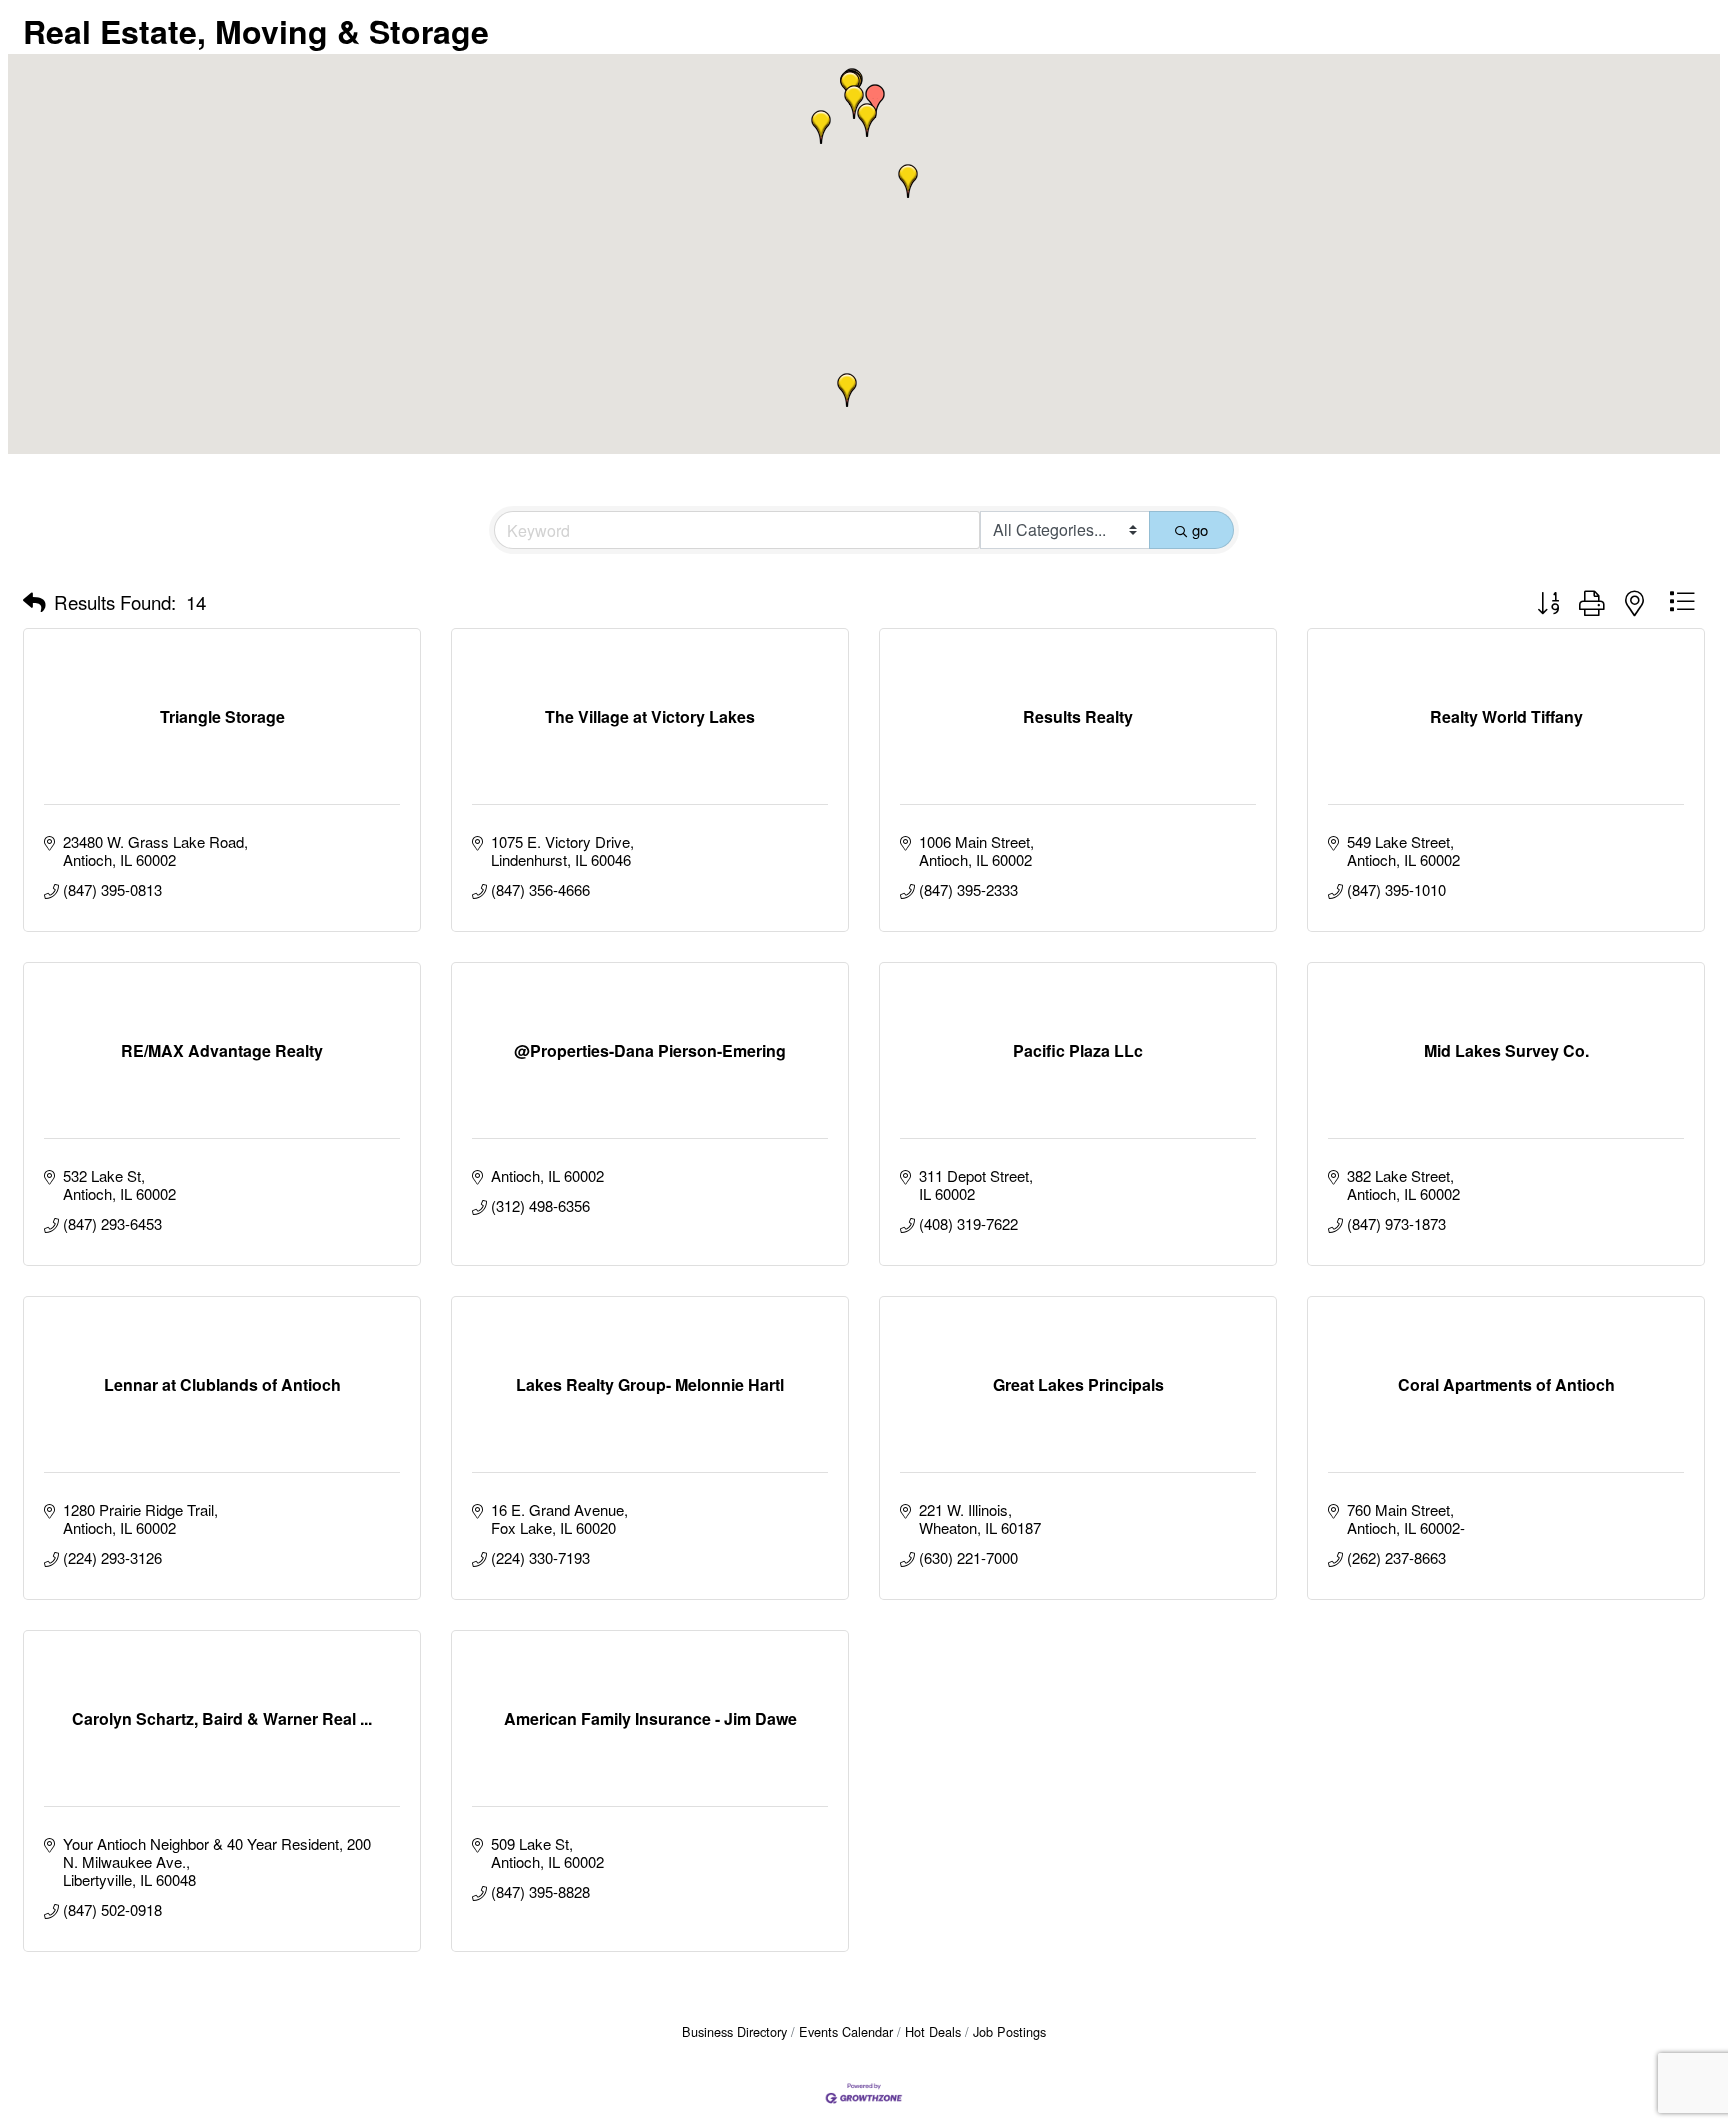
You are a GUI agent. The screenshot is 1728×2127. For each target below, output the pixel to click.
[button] (875, 101)
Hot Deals (933, 2031)
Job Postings (1009, 2031)
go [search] (1200, 529)
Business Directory (734, 2031)
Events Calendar (846, 2031)
